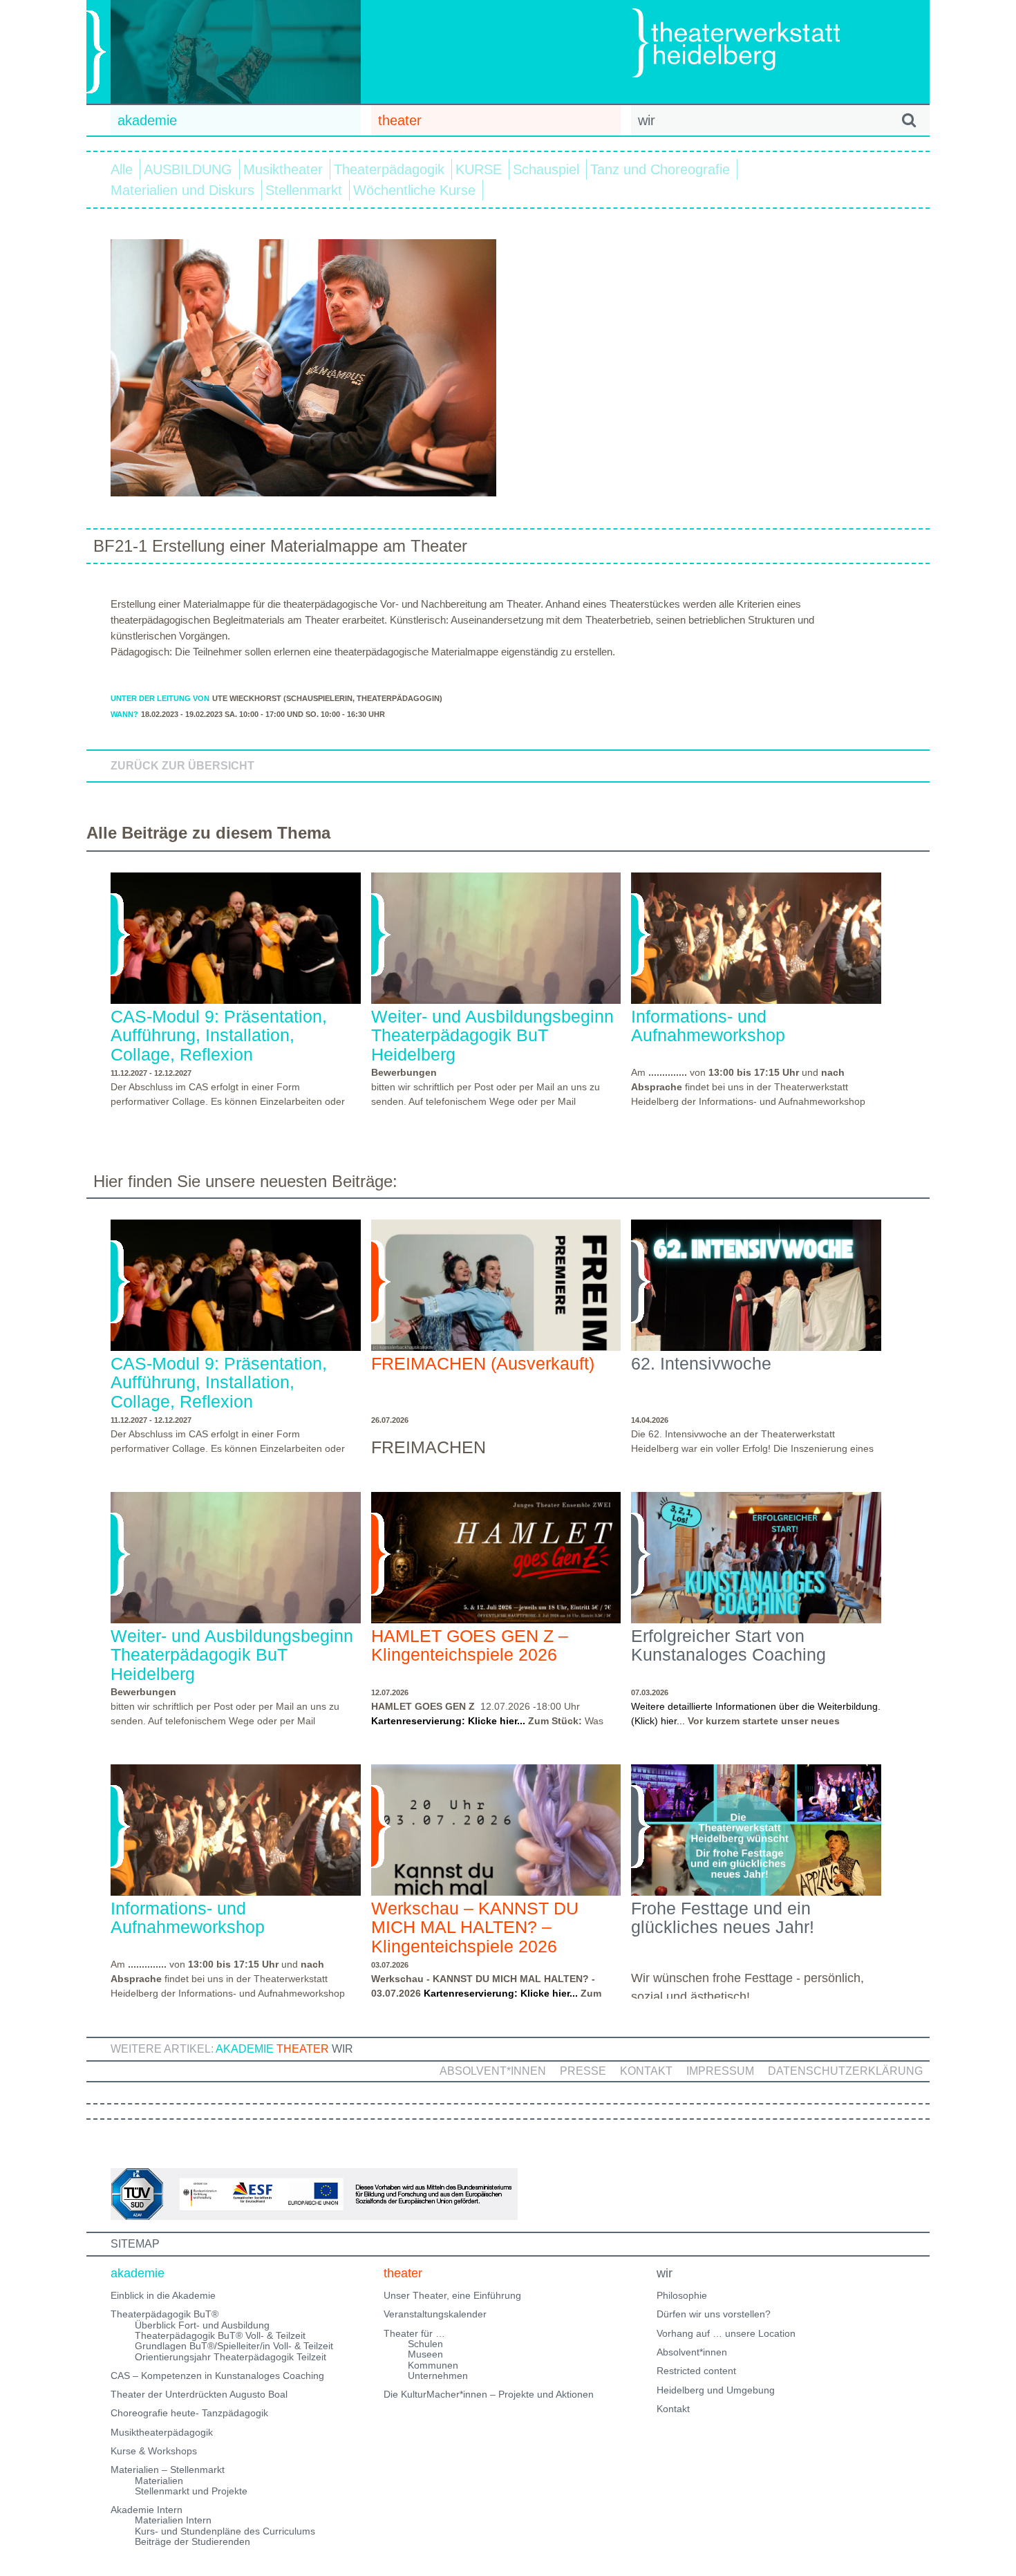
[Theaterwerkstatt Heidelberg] (757, 45)
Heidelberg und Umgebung (716, 2390)
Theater (303, 2049)
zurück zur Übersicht (182, 766)
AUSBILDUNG (188, 169)
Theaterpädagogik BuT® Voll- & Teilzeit (220, 2335)
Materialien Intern (173, 2520)
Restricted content (696, 2371)
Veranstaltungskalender (435, 2314)
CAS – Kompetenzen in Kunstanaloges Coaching (217, 2376)
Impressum (720, 2071)
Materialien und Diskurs (182, 190)
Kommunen (433, 2365)
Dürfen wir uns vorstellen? (714, 2314)
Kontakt (646, 2071)
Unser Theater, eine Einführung (452, 2295)
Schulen (425, 2344)
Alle (122, 169)
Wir (342, 2049)
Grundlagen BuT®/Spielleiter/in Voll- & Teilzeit (234, 2346)
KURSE (479, 169)
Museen (425, 2354)
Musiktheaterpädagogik (162, 2432)
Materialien (159, 2481)
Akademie (245, 2049)
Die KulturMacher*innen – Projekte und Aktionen (489, 2394)
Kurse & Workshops (154, 2451)
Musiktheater (283, 169)
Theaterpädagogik (389, 169)
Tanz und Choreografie (660, 169)
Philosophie (682, 2295)
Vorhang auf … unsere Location (726, 2333)
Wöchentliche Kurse (414, 190)
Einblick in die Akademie (163, 2295)
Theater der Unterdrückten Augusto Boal (199, 2394)
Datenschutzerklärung (845, 2071)
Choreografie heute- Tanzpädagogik (189, 2413)
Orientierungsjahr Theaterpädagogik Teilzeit (231, 2357)
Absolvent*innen (493, 2071)
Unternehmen (438, 2376)
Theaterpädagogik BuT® (164, 2314)
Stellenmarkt (304, 190)
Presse (583, 2071)
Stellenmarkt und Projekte (191, 2491)
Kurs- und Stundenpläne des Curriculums (225, 2531)
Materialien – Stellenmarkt (168, 2470)
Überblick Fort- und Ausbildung (202, 2325)
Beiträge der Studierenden (192, 2541)
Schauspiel (546, 169)
